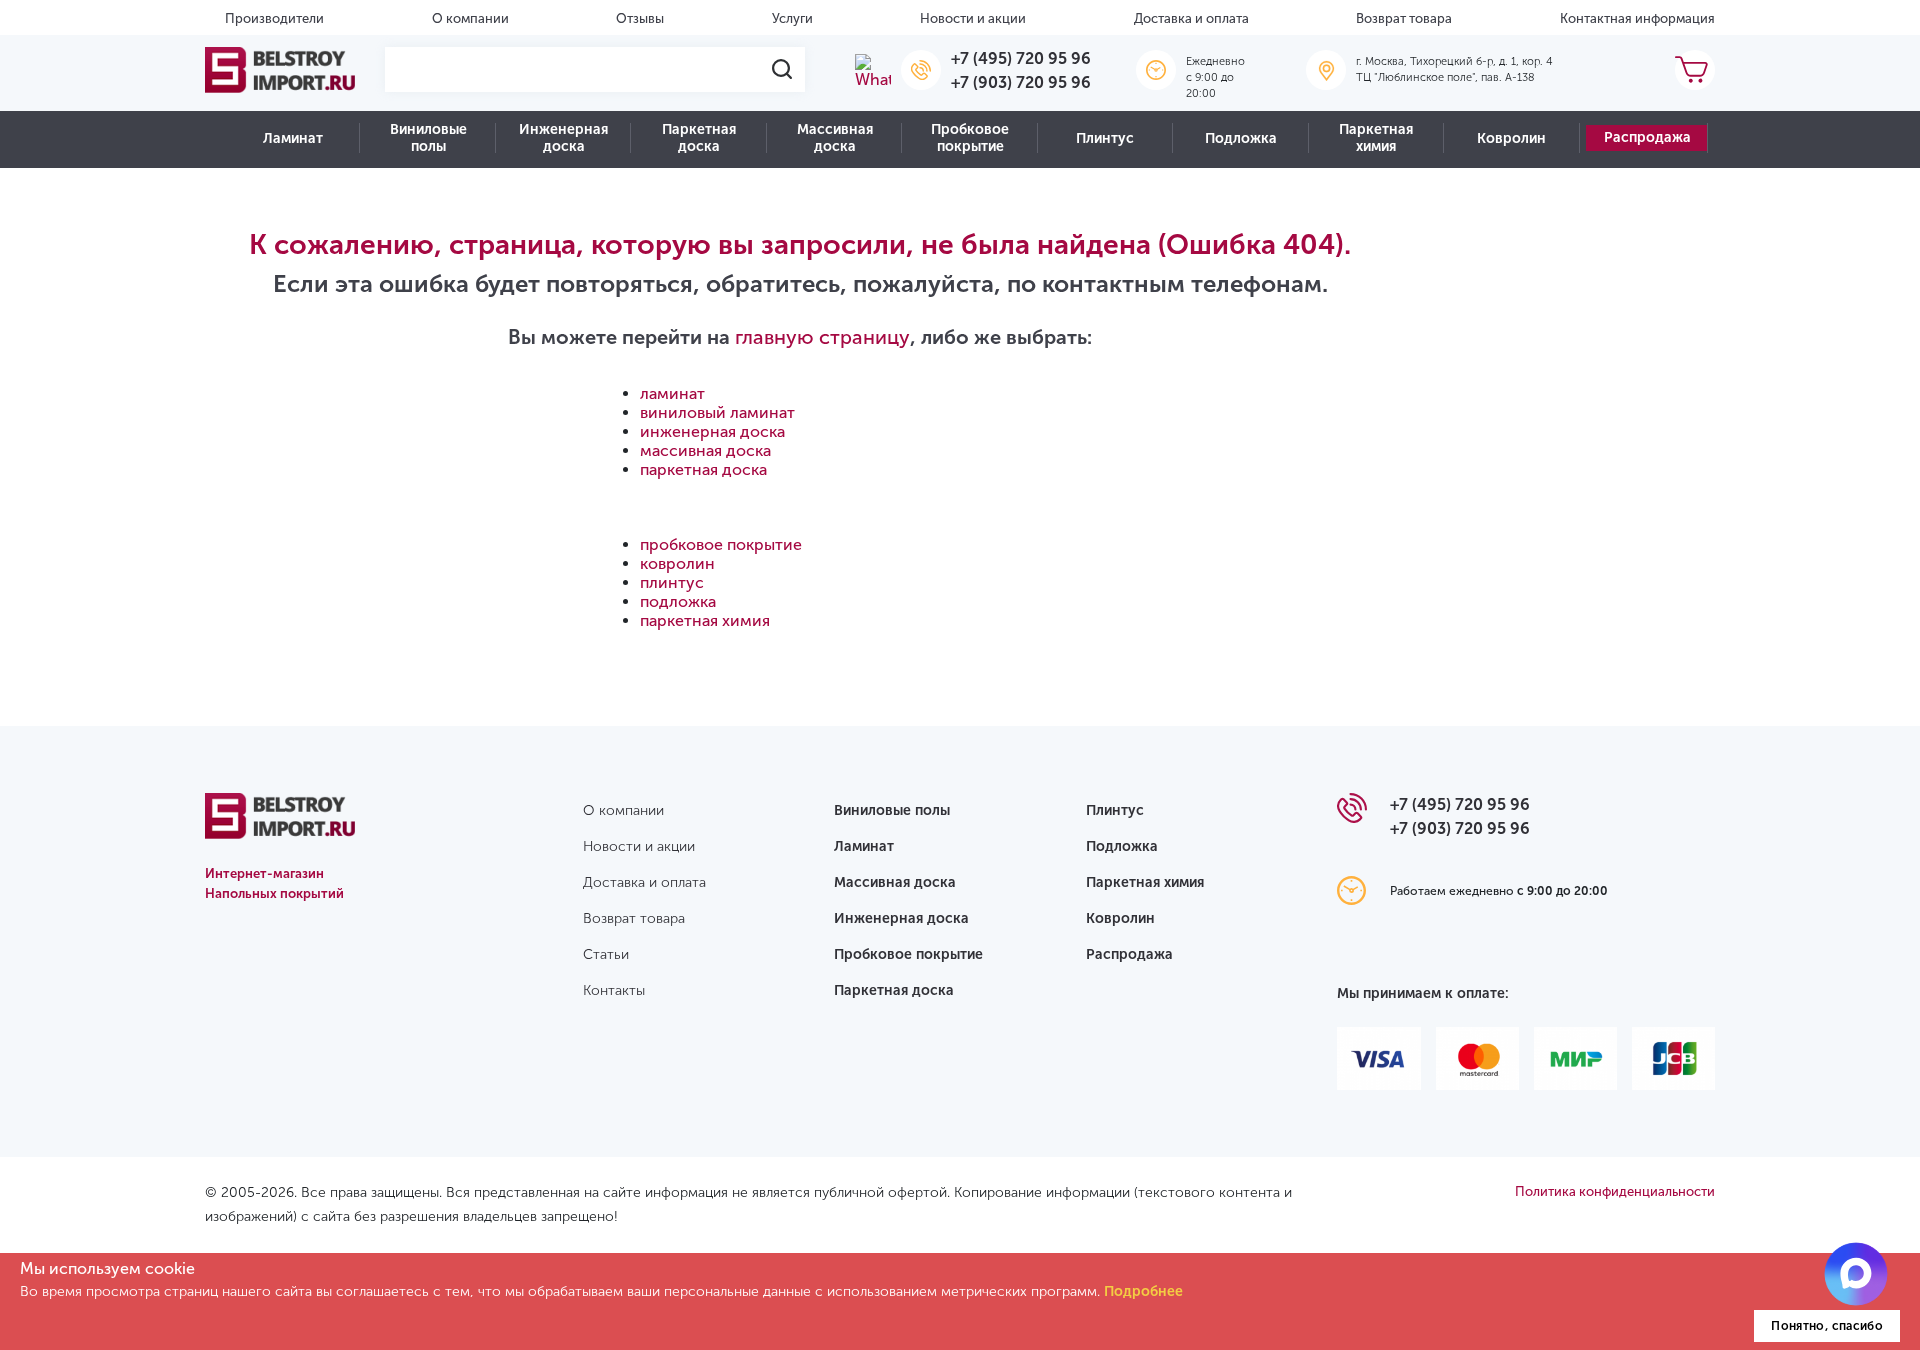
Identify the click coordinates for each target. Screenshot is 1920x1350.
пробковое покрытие (721, 544)
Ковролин (1511, 138)
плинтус (672, 582)
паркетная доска (703, 469)
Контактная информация (1637, 18)
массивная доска (705, 450)
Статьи (606, 954)
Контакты (614, 990)
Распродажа (1647, 137)
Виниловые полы (428, 138)
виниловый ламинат (717, 412)
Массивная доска (835, 138)
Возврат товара (1404, 18)
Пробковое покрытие (970, 138)
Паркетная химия (1376, 138)
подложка (678, 601)
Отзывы (640, 18)
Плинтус (1105, 138)
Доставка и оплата (1191, 18)
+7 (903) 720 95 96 (1021, 82)
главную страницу (822, 337)
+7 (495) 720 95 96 (1021, 58)
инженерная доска (712, 431)
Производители (274, 18)
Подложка (1241, 138)
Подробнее (1143, 1291)
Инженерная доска (563, 138)
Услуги (792, 18)
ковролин (677, 563)
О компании (470, 18)
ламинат (672, 393)
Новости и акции (973, 18)
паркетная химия (705, 620)
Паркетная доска (699, 138)
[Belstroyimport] (280, 70)
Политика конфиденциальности (1615, 1191)
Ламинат (293, 138)
